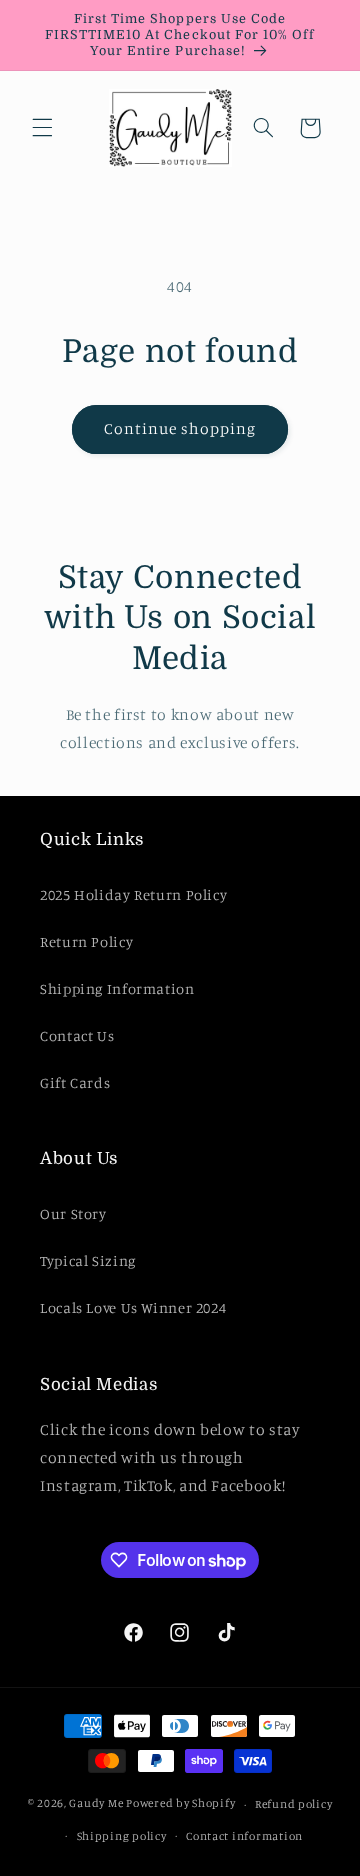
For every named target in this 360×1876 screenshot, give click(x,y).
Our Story (73, 1213)
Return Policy (86, 941)
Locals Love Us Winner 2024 (133, 1307)
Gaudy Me (96, 1804)
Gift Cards (75, 1082)
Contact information (244, 1836)
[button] (42, 128)
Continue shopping (180, 428)
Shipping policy (122, 1836)
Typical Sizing (88, 1260)
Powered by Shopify (180, 1804)
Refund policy (294, 1804)
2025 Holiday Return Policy (133, 894)
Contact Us (77, 1035)
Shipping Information (117, 988)
